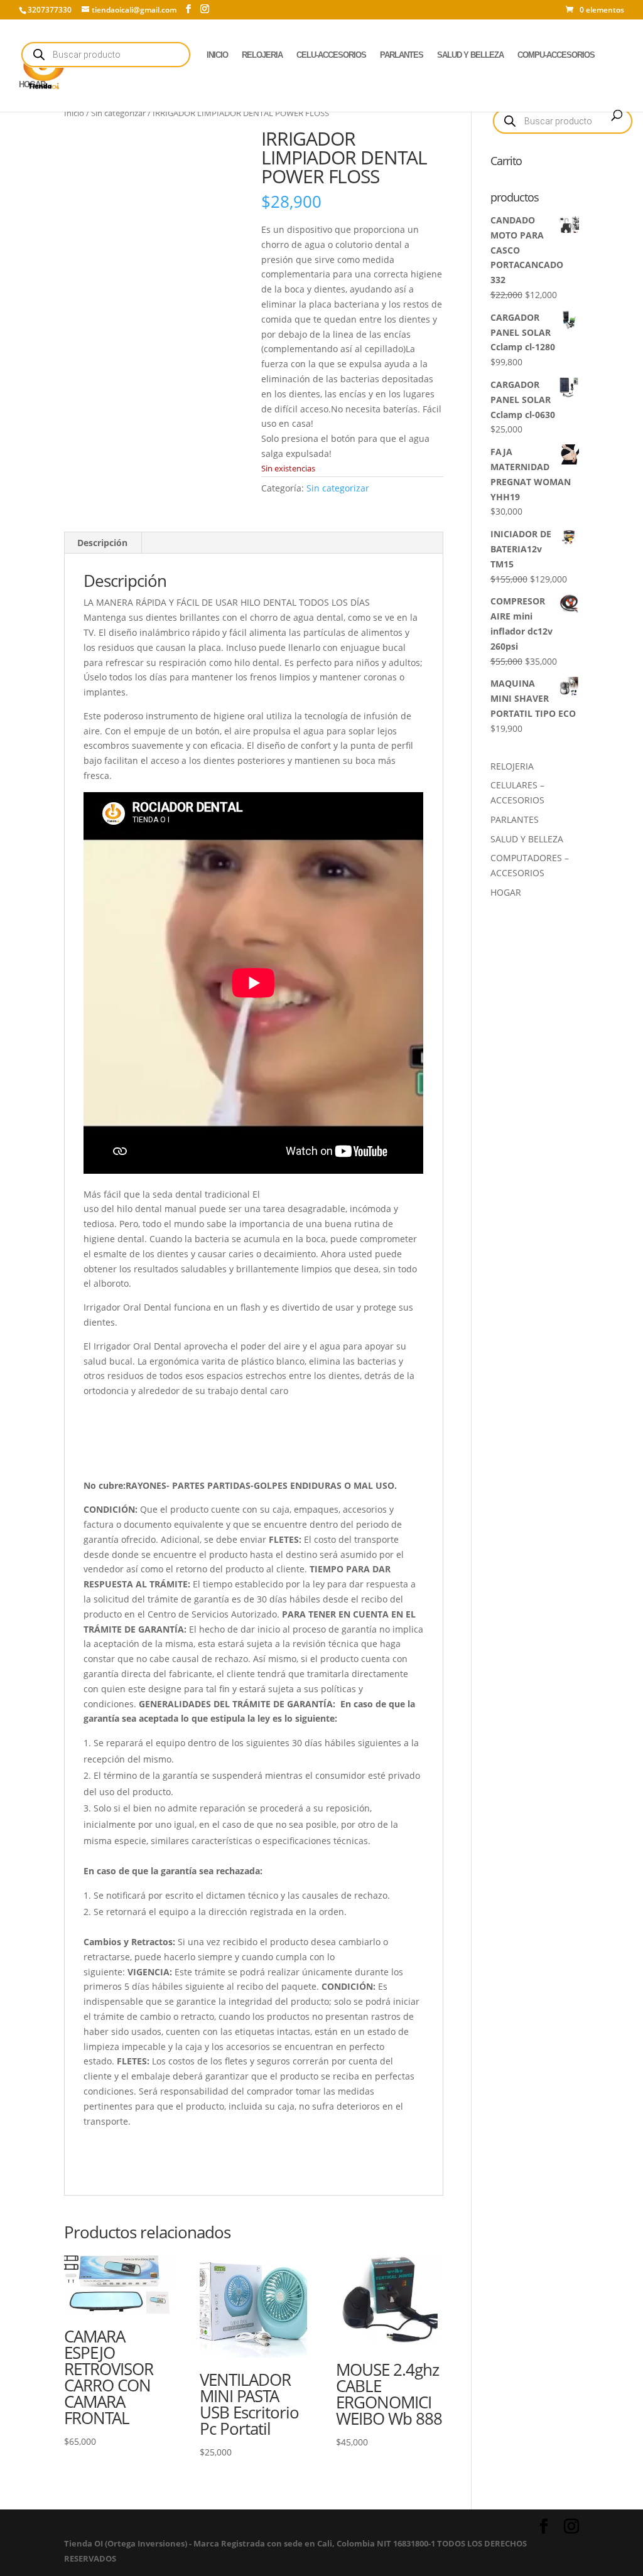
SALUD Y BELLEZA (470, 55)
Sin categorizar (118, 113)
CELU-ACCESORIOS (331, 55)
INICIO (217, 55)
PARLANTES (402, 55)
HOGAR (32, 85)
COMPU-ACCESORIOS (556, 55)
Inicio (74, 113)
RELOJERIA (262, 55)
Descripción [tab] (102, 543)
